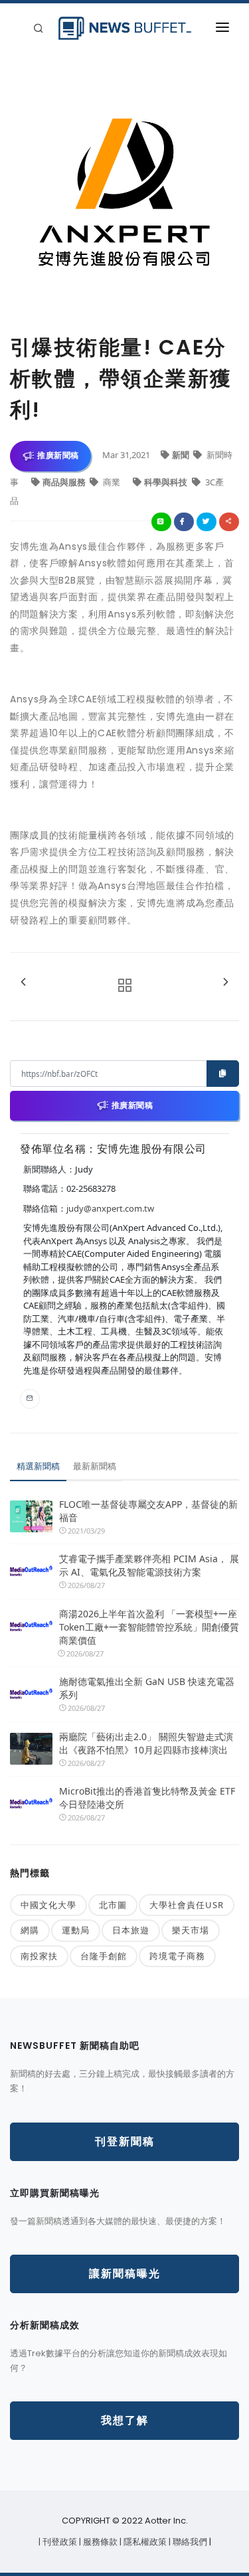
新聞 (182, 455)
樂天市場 (191, 1930)
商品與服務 (65, 482)
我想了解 (125, 2420)
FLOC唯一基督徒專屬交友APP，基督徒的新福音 (148, 1511)
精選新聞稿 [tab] (38, 1466)
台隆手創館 (104, 1956)
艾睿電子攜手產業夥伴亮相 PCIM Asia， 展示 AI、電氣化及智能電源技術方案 (149, 1565)
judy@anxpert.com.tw (110, 1208)
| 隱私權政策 (144, 2542)
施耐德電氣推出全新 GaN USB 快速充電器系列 (147, 1688)
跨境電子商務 (177, 1956)
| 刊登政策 (59, 2542)
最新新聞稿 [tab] (95, 1466)
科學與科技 (167, 482)
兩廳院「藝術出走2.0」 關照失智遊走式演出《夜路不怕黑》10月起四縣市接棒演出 (146, 1743)
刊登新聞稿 (125, 2141)
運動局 (76, 1930)
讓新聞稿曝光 (125, 2274)
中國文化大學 (48, 1905)
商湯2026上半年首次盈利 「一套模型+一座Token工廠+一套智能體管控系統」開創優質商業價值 (149, 1627)
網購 (30, 1930)
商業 (112, 482)
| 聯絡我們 (189, 2542)
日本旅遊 (131, 1930)
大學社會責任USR (187, 1905)
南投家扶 (39, 1956)
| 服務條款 (99, 2542)
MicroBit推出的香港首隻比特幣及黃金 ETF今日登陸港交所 (147, 1798)
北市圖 (113, 1905)
